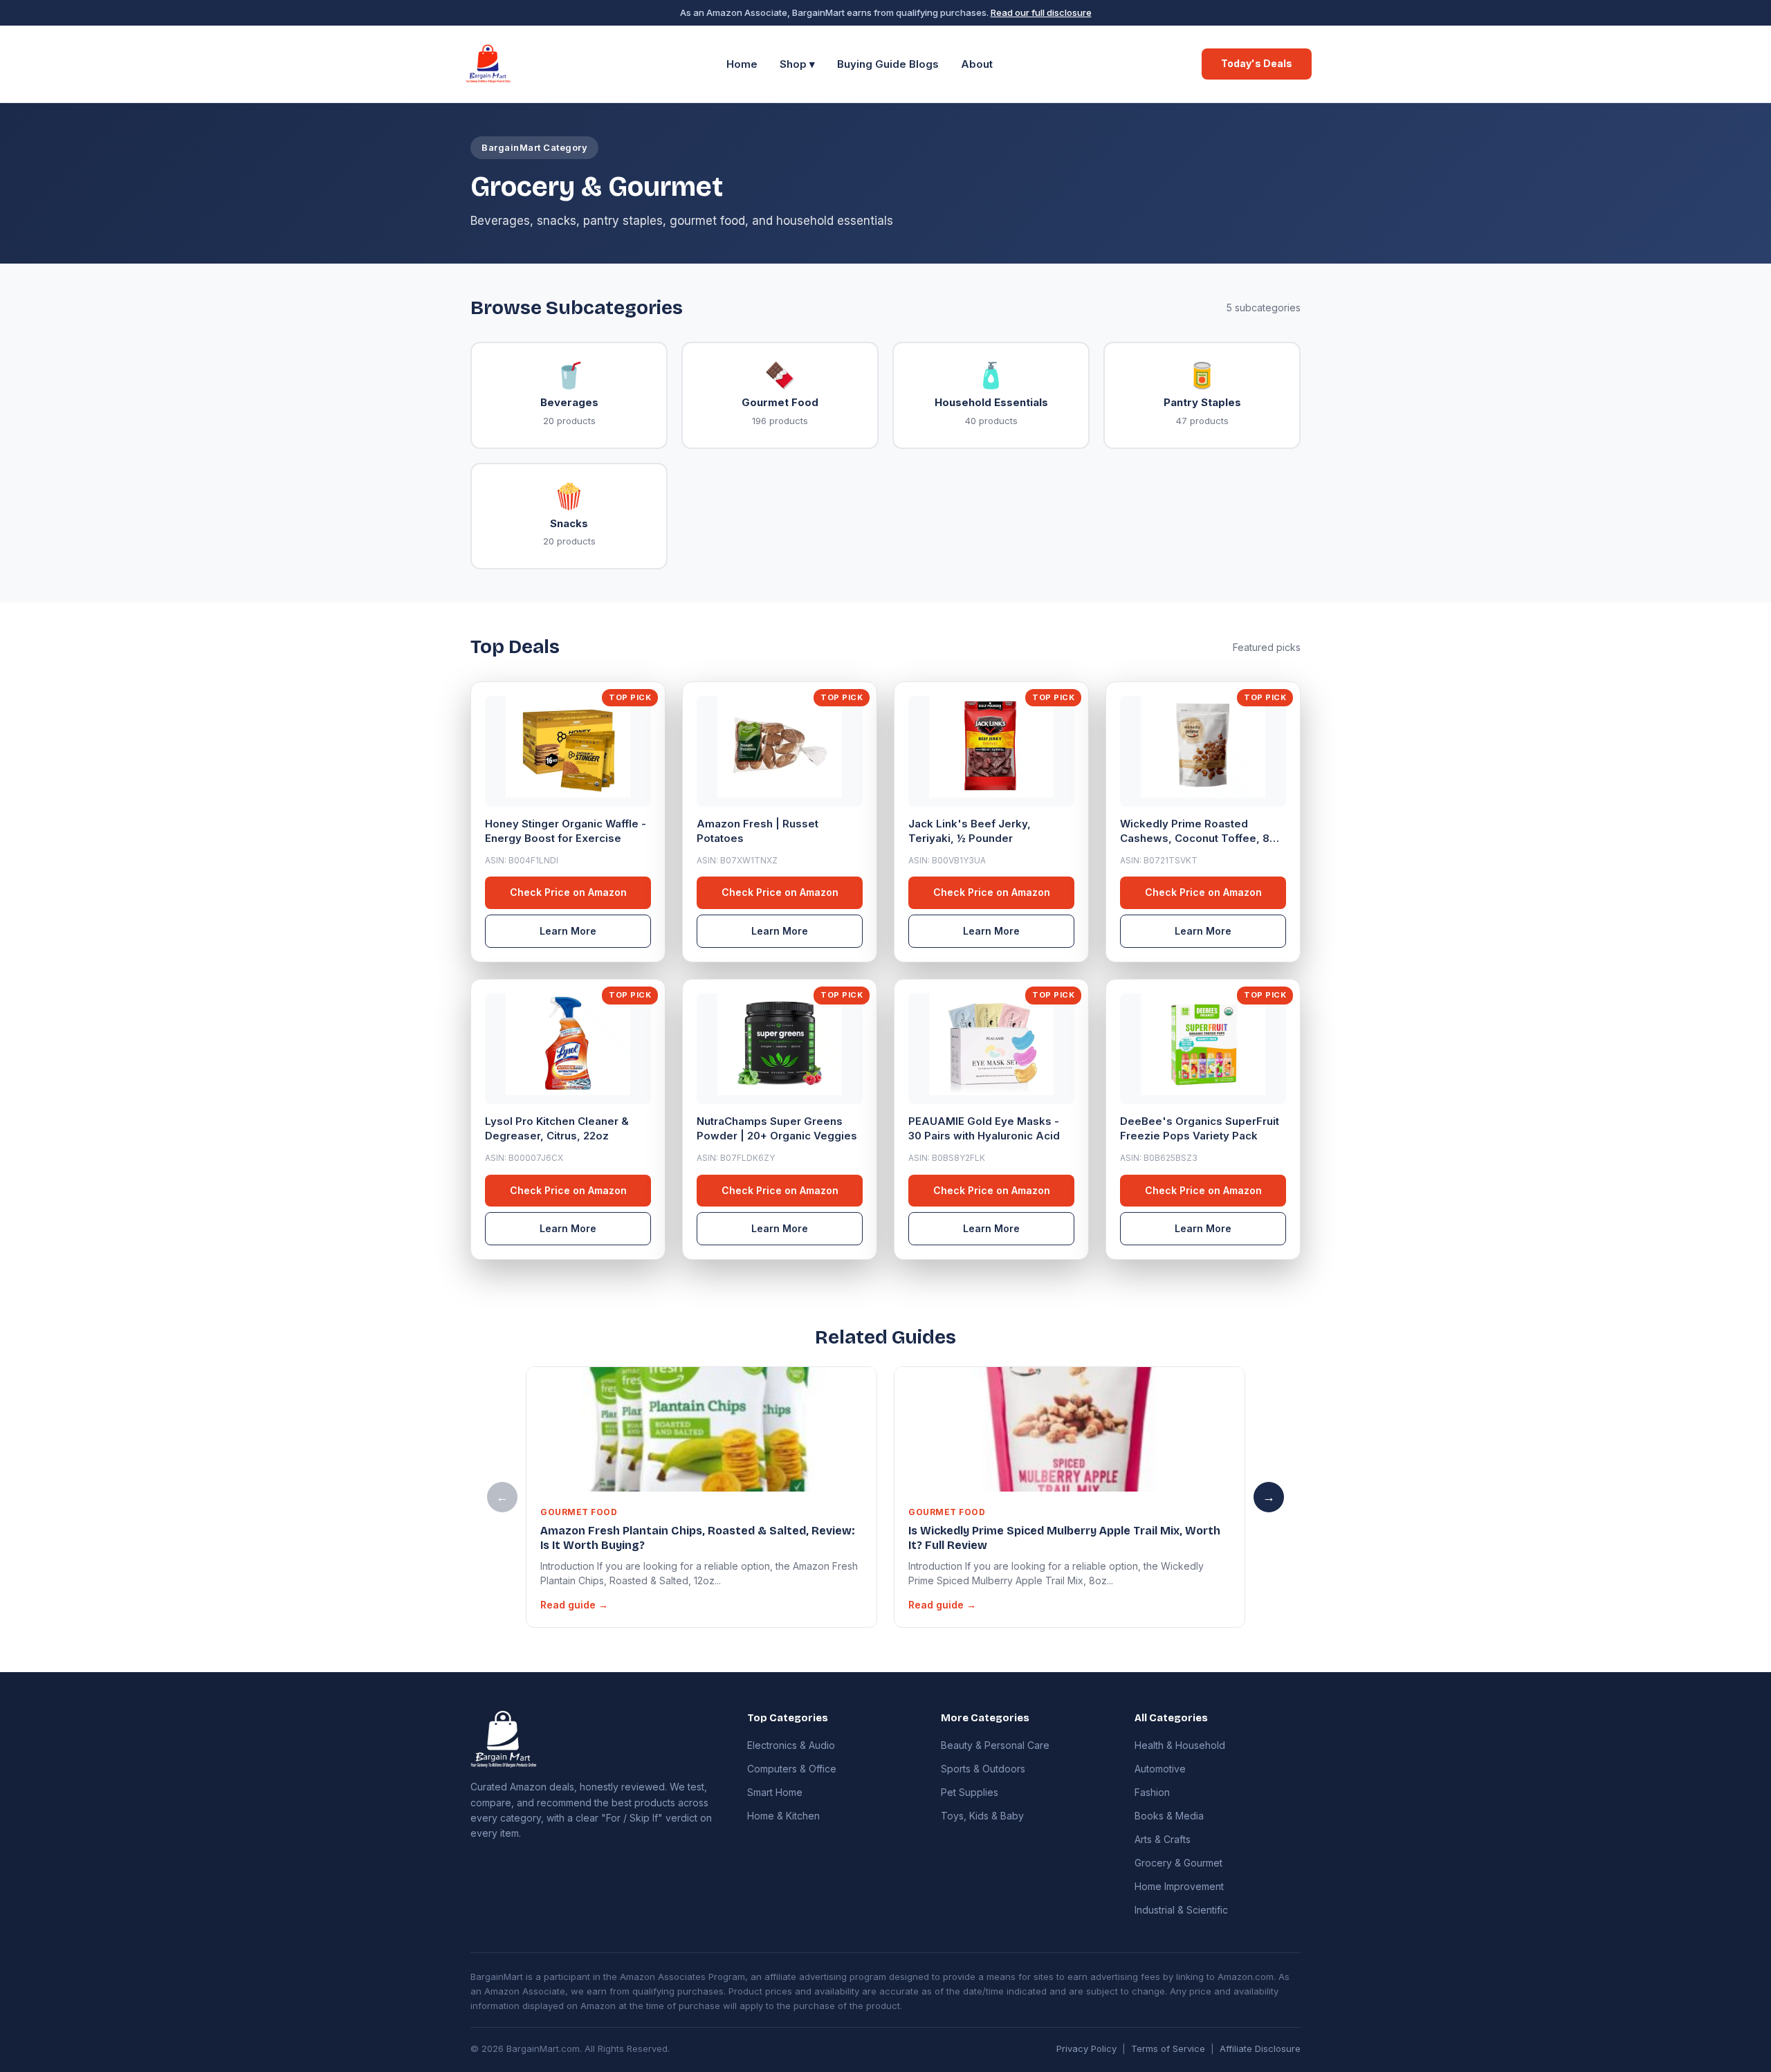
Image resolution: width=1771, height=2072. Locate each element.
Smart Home (775, 1792)
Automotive (1160, 1769)
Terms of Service (1168, 2048)
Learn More (568, 931)
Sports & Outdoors (983, 1769)
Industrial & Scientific (1181, 1910)
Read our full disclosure (1041, 12)
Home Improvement (1179, 1886)
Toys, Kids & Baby (982, 1816)
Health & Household (1180, 1745)
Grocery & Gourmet (1178, 1863)
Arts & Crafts (1163, 1839)
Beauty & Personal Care (995, 1745)
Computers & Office (792, 1769)
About (977, 64)
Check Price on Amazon (568, 892)
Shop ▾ (797, 64)
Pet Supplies (970, 1792)
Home (742, 64)
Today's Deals (1257, 63)
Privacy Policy (1086, 2048)
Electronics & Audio (791, 1745)
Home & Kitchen (783, 1816)
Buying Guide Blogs (888, 64)
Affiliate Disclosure (1260, 2048)
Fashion (1152, 1792)
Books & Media (1169, 1816)
